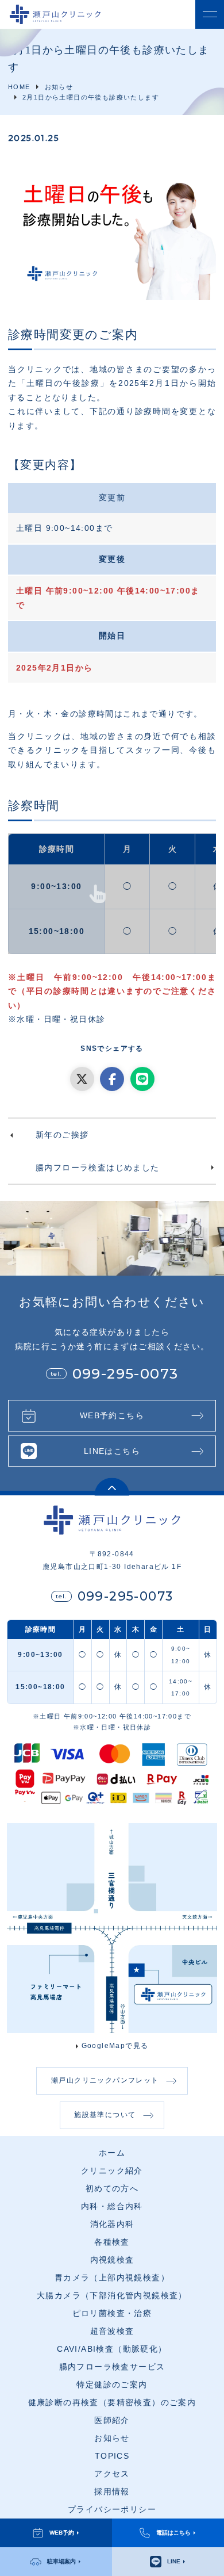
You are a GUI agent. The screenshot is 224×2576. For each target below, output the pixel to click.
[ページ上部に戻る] (112, 1487)
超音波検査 (112, 2331)
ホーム (112, 2153)
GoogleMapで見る (115, 2046)
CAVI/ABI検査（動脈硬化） (112, 2349)
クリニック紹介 (112, 2171)
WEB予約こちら (112, 1415)
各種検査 (112, 2242)
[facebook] (112, 1079)
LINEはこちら (112, 1451)
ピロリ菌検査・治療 (112, 2313)
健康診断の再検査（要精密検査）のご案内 (112, 2403)
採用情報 (112, 2492)
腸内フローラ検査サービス (112, 2367)
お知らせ (112, 2438)
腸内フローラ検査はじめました (98, 1168)
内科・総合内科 (112, 2206)
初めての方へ (112, 2189)
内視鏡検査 (112, 2260)
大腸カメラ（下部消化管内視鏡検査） (112, 2296)
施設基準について (105, 2115)
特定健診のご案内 (112, 2385)
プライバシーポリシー (112, 2510)
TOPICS (112, 2456)
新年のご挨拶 (62, 1135)
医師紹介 (112, 2420)
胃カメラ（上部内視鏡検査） (112, 2278)
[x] (82, 1079)
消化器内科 (112, 2224)
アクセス (112, 2474)
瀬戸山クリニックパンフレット (105, 2080)
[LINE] (142, 1079)
